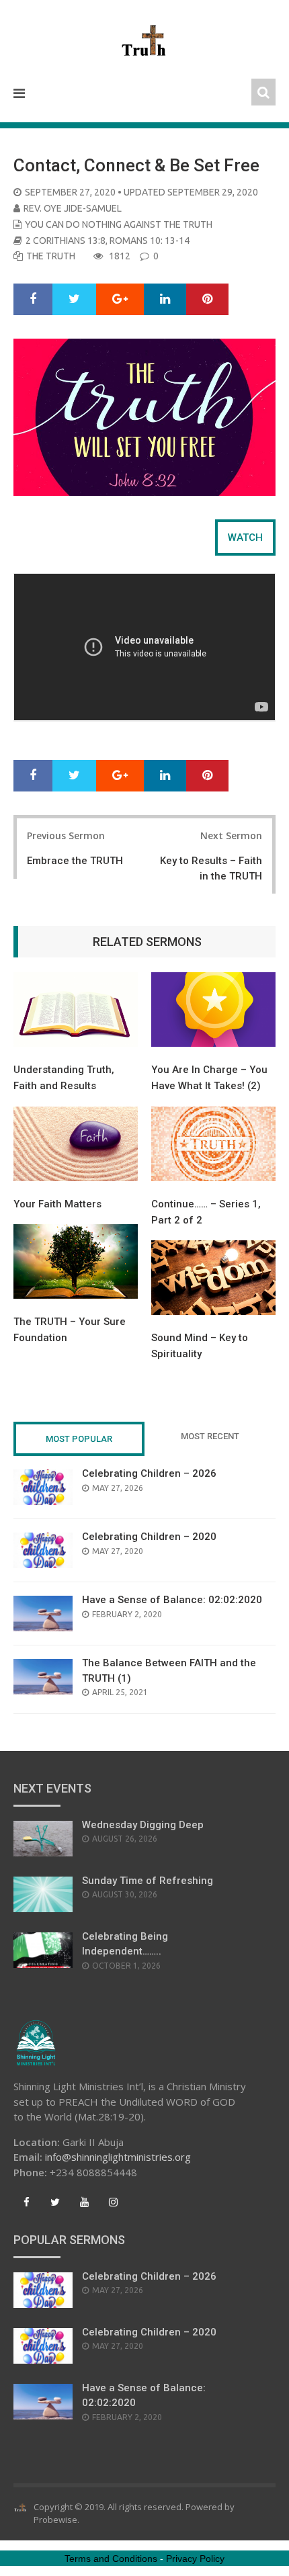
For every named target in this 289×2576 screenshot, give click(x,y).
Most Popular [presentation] (79, 1439)
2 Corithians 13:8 (66, 241)
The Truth (51, 256)
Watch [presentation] (245, 538)
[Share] (33, 300)
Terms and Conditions (111, 2559)
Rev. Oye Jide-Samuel (73, 208)
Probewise (55, 2520)
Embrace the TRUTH (75, 861)
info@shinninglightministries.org (118, 2157)
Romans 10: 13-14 (150, 241)
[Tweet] (74, 300)
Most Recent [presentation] (210, 1436)
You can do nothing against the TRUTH (119, 224)
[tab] (245, 538)
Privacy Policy (195, 2559)
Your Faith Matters (57, 1204)
